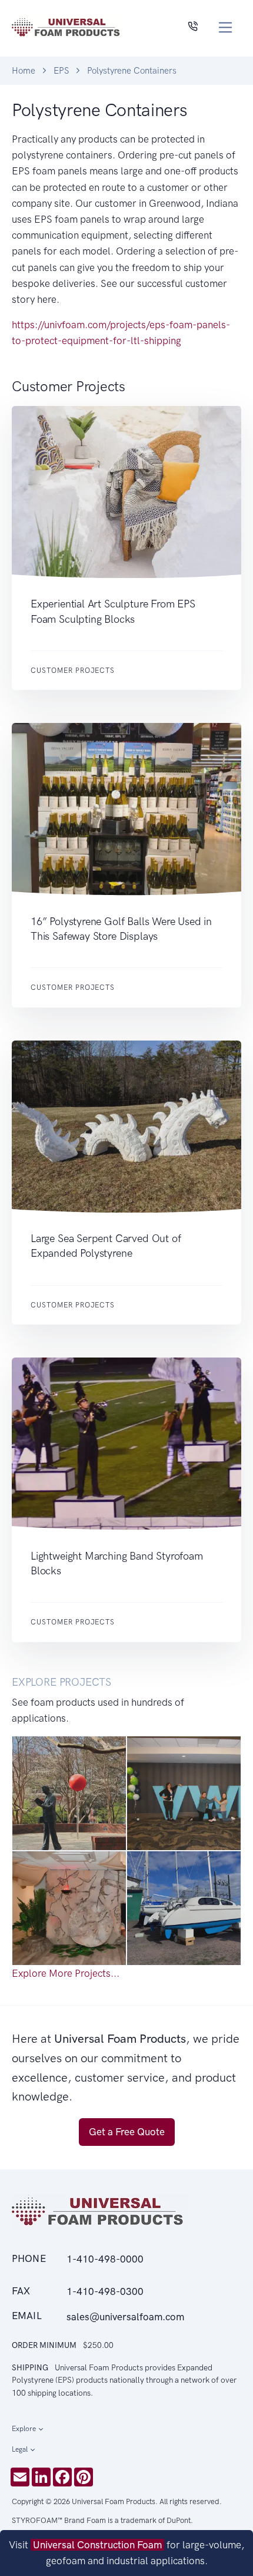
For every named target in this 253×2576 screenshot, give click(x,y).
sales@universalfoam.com (125, 2317)
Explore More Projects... (66, 1973)
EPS (61, 71)
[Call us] (193, 27)
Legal (20, 2449)
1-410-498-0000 (105, 2259)
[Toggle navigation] (226, 27)
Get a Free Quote (127, 2132)
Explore (24, 2429)
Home (24, 71)
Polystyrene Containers (132, 71)
